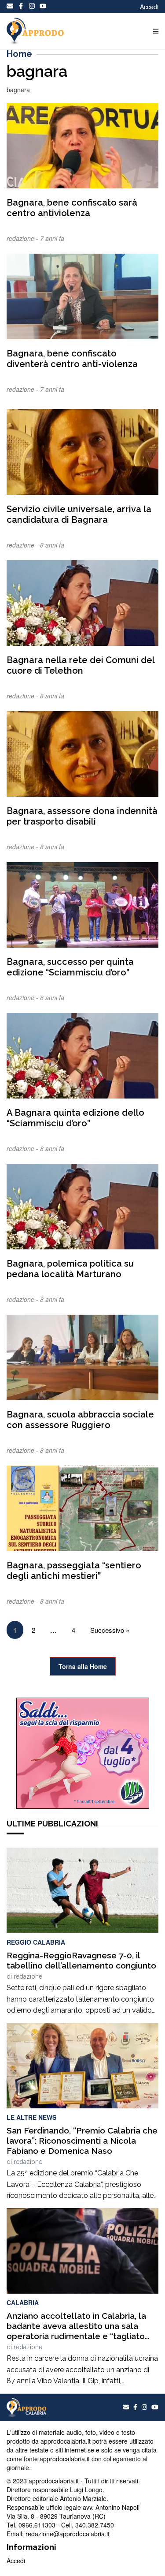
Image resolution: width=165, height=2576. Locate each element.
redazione (28, 1976)
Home (19, 54)
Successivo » (110, 1630)
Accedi (149, 7)
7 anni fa (52, 238)
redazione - (23, 238)
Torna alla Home (83, 1666)
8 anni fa (52, 545)
